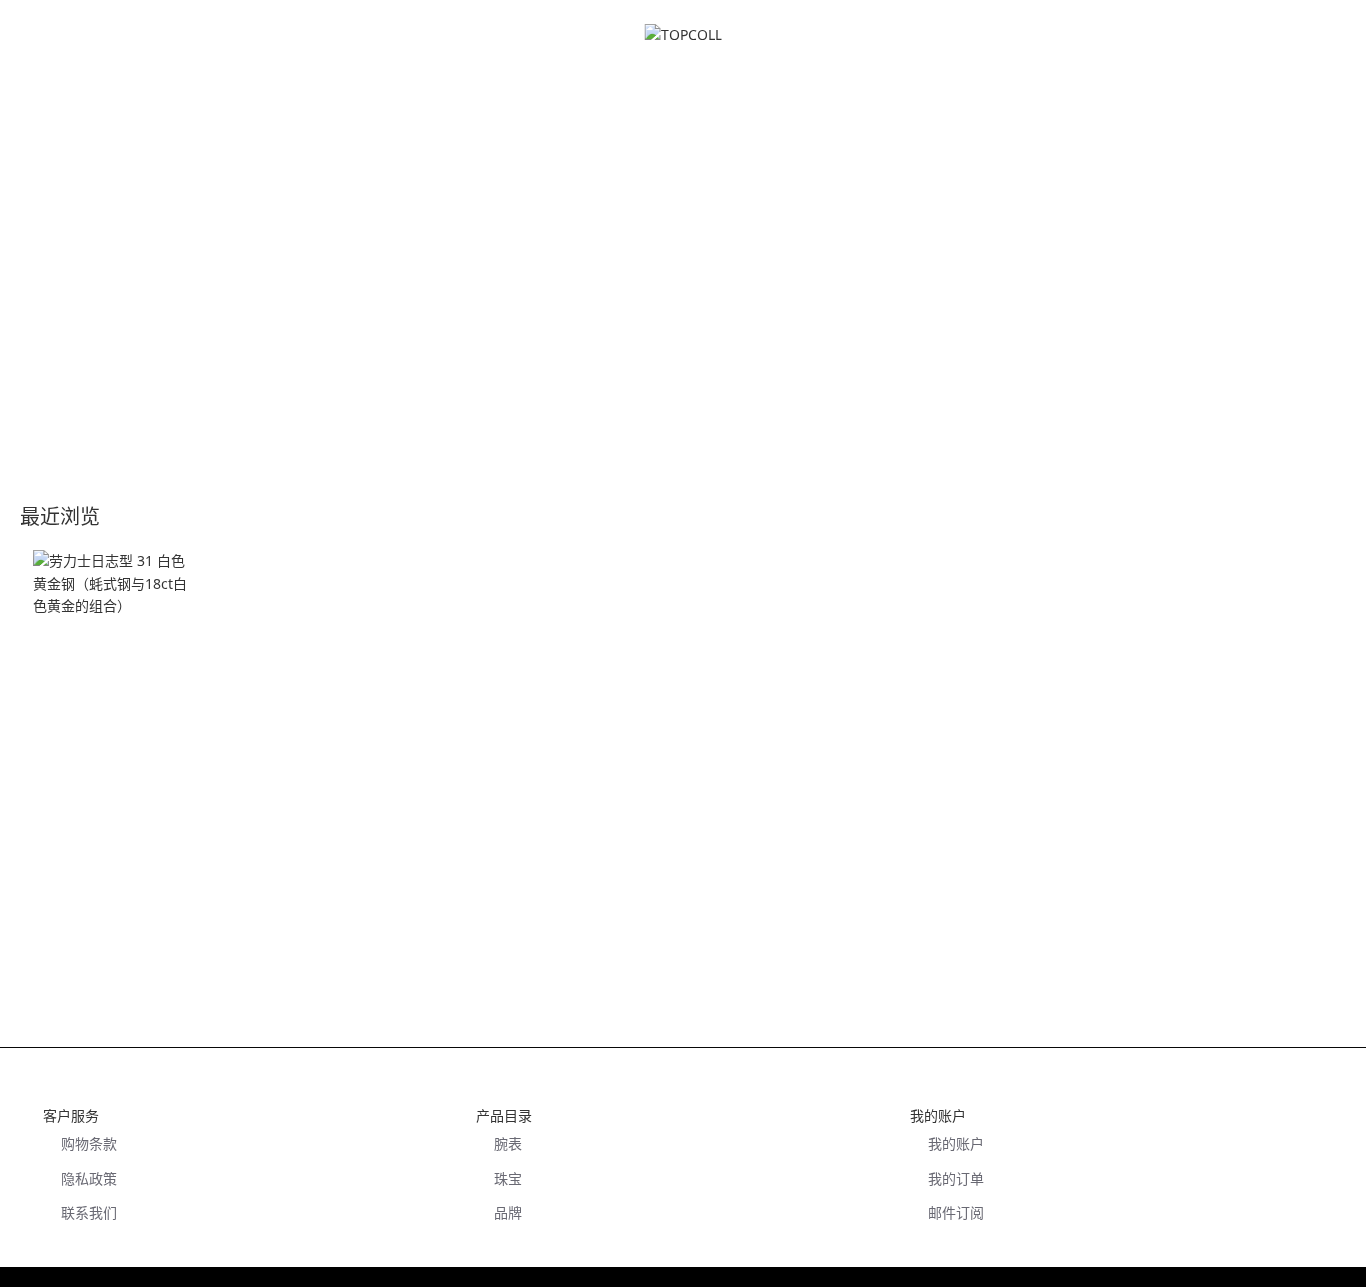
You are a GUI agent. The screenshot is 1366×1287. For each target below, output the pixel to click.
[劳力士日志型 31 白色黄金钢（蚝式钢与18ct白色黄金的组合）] (115, 632)
